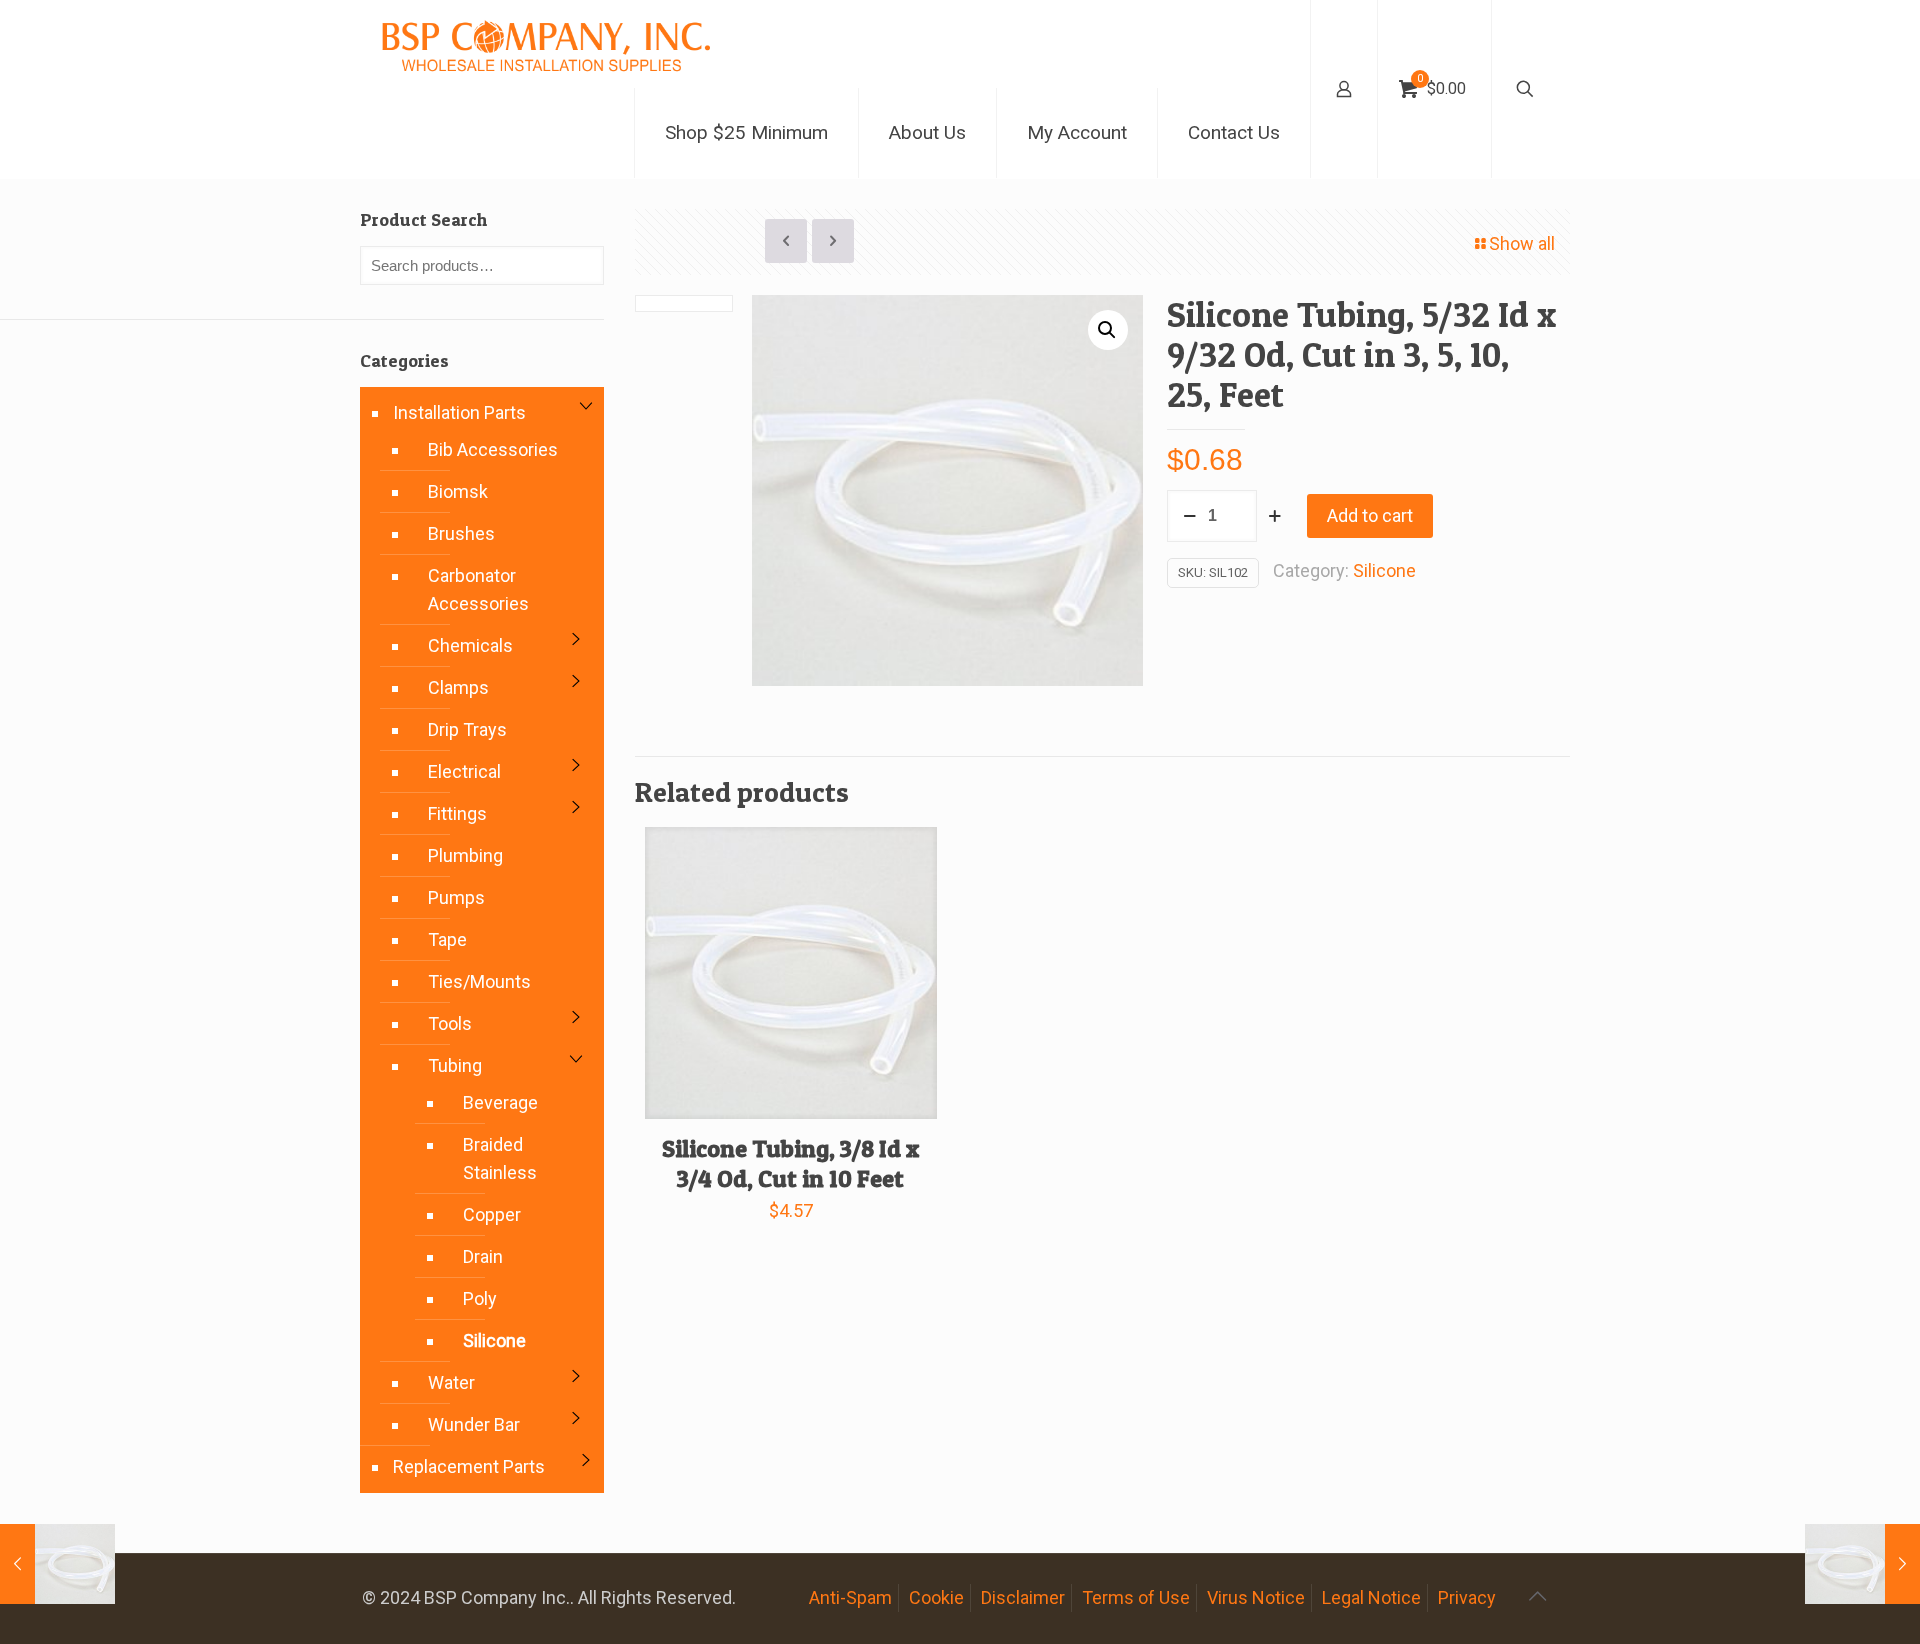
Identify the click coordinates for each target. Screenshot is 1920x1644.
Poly (480, 1298)
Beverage (500, 1102)
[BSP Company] (545, 44)
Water (451, 1382)
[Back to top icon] (1537, 1596)
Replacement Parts (469, 1466)
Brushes (461, 533)
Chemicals (470, 645)
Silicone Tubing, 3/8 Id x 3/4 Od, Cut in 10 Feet (790, 1163)
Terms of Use (1136, 1597)
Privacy (1467, 1597)
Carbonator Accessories (478, 589)
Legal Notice (1371, 1597)
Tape (447, 939)
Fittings (457, 813)
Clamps (458, 687)
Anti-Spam (850, 1597)
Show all (1522, 243)
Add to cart (1370, 515)
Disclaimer (1023, 1597)
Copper (492, 1214)
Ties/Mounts (479, 981)
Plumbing (465, 855)
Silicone (1384, 570)
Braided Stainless (500, 1158)
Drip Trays (467, 729)
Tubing (455, 1065)
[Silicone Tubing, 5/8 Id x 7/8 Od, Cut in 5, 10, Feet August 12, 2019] (1862, 1564)
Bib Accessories (493, 449)
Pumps (456, 897)
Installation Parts (459, 412)
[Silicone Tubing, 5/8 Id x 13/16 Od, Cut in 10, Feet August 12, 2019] (57, 1564)
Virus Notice (1256, 1597)
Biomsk (458, 491)
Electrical (464, 771)
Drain (483, 1256)
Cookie (936, 1597)
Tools (450, 1023)
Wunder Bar (474, 1424)
